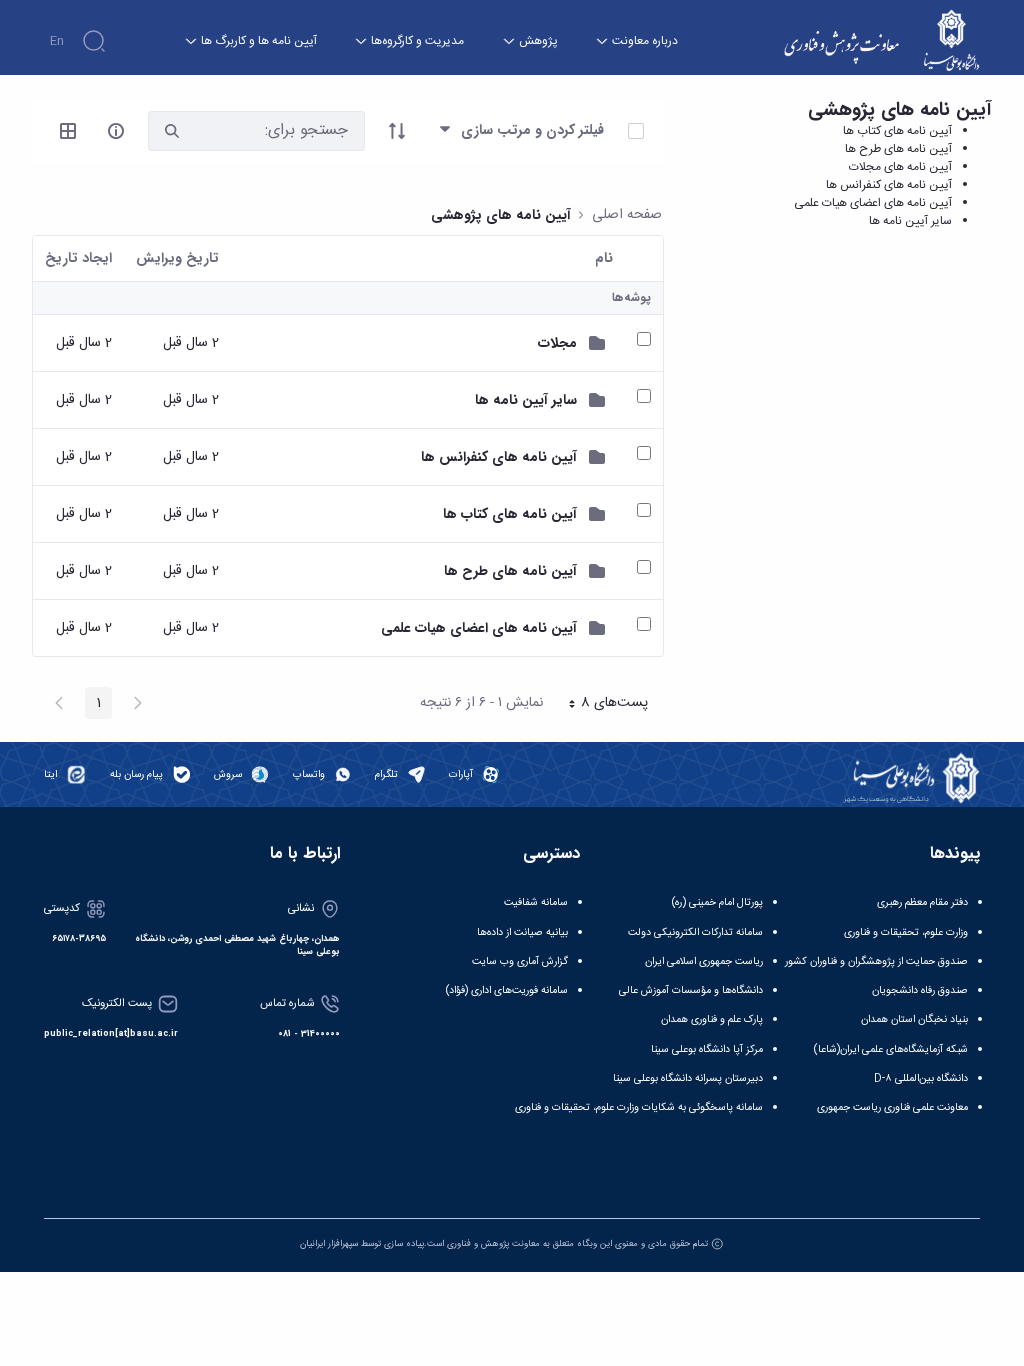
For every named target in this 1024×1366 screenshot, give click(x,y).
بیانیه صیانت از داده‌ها (522, 932)
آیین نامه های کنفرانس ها (889, 185)
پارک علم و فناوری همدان (712, 1019)
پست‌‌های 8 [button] (601, 705)
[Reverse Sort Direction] (397, 131)
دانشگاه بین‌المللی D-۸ (921, 1078)
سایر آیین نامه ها (910, 221)
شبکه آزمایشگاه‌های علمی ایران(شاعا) (891, 1049)
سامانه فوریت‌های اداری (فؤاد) (507, 990)
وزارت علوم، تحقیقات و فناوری (906, 932)
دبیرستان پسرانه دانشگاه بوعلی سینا (688, 1078)
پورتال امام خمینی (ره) (717, 902)
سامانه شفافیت (536, 902)
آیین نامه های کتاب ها (897, 131)
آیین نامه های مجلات (900, 167)
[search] (172, 130)
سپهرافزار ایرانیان (329, 1244)
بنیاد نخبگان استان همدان (914, 1019)
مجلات (557, 343)
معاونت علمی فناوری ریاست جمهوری (892, 1107)
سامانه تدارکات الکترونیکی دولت (695, 932)
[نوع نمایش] (68, 131)
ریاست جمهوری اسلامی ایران (704, 961)
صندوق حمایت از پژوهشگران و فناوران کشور (876, 961)
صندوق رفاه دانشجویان (920, 990)
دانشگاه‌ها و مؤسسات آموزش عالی (691, 990)
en (57, 41)
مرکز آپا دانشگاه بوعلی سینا (707, 1049)
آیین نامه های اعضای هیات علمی (873, 203)
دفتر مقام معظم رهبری (922, 902)
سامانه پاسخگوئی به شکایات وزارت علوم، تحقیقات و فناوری (639, 1107)
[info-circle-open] (116, 131)
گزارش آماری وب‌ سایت (520, 961)
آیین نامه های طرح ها (898, 149)
